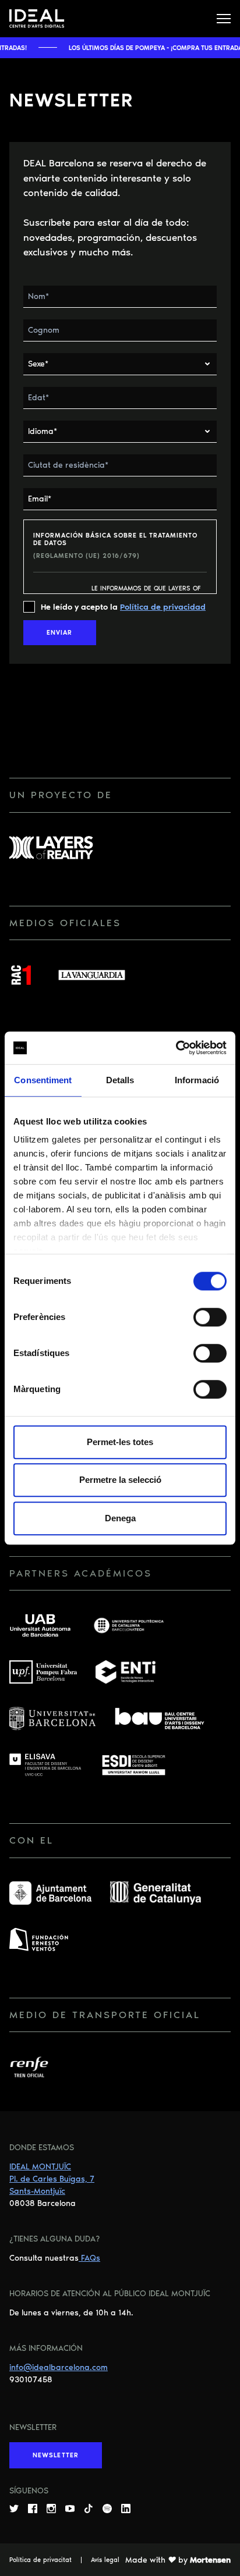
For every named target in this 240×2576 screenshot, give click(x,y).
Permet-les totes (120, 1442)
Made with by (178, 2560)
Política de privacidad (163, 607)
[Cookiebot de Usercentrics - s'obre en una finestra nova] (176, 1048)
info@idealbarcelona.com (59, 2367)
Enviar (60, 633)
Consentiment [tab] (43, 1080)
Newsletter (56, 2455)
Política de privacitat (40, 2560)
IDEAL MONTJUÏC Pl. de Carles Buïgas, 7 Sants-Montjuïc (52, 2179)
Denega (120, 1518)
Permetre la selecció (120, 1480)
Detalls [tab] (120, 1080)
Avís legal (105, 2560)
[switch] (210, 1317)
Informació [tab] (197, 1080)
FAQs (89, 2258)
